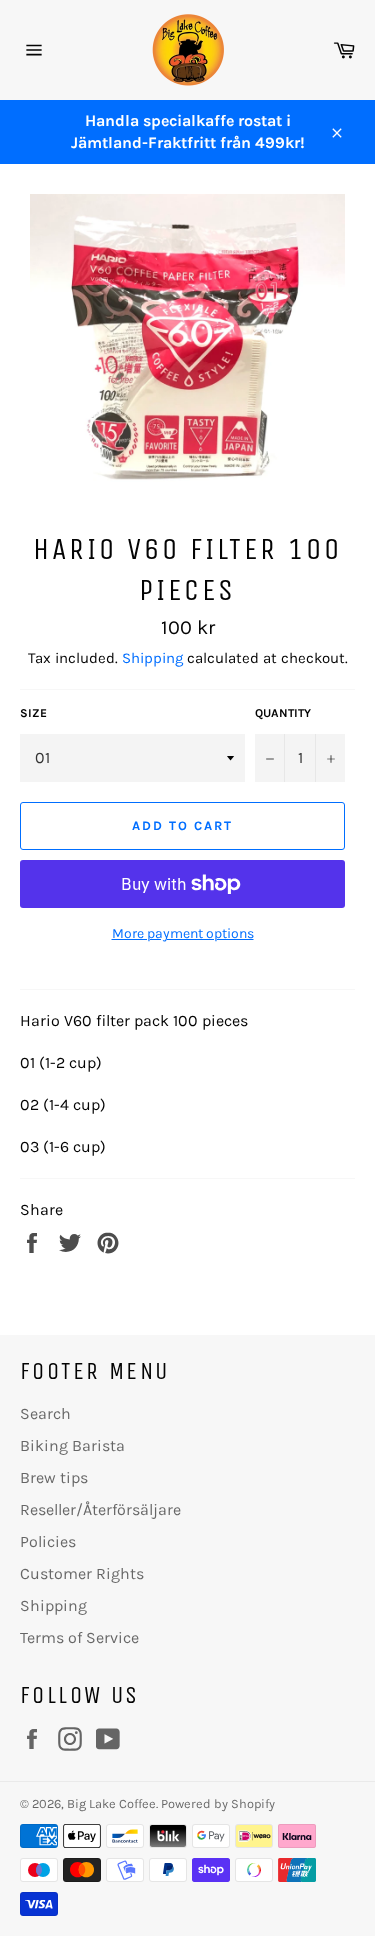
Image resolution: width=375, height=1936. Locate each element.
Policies (48, 1541)
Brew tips (54, 1477)
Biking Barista (72, 1445)
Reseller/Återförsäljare (100, 1509)
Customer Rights (82, 1573)
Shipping (152, 658)
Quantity (283, 713)
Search (45, 1413)
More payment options (183, 933)
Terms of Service (79, 1637)
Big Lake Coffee (111, 1803)
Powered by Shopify (218, 1803)
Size (33, 713)
